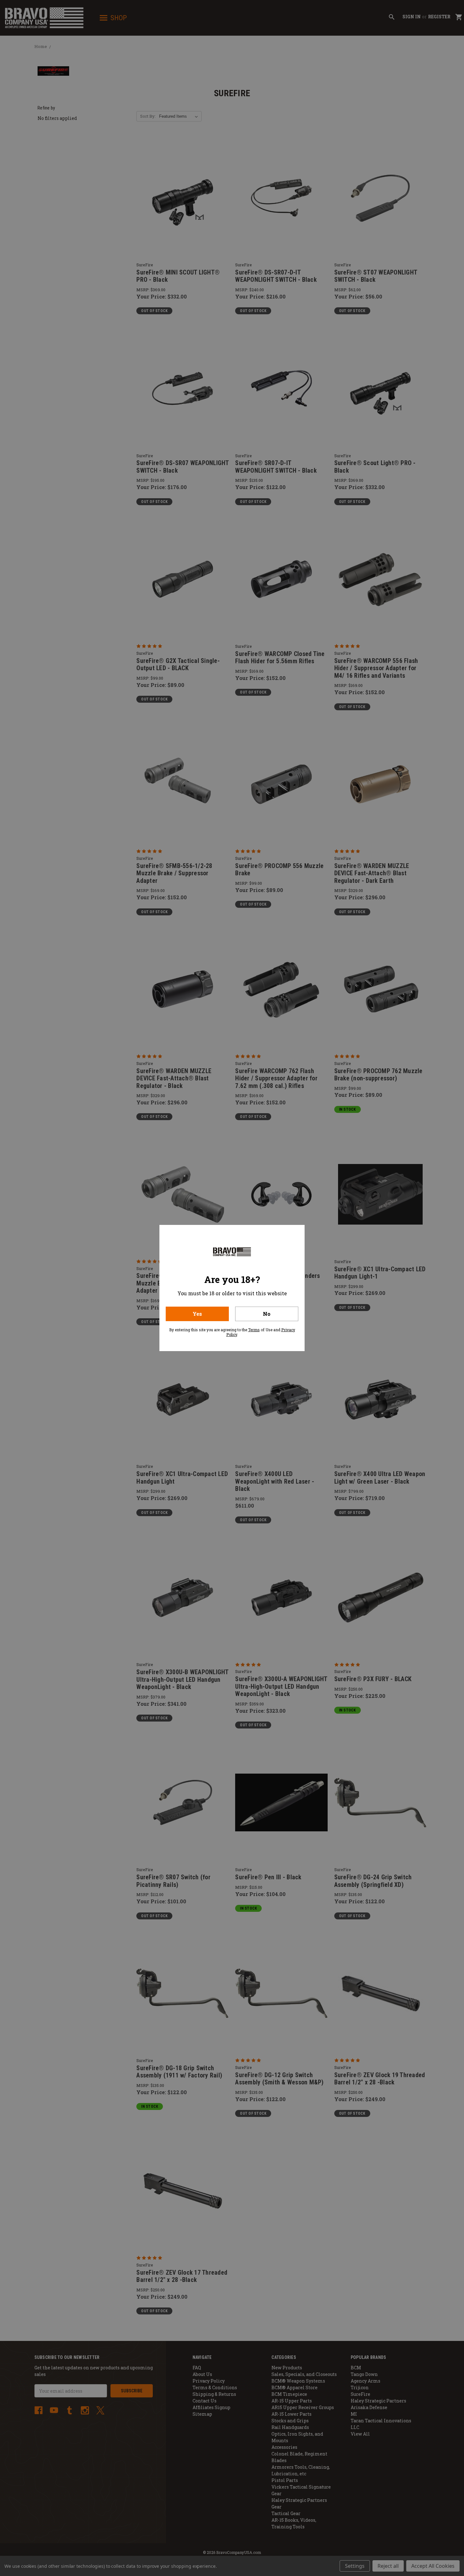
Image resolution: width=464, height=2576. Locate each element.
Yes (197, 1314)
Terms (254, 1330)
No (267, 1314)
